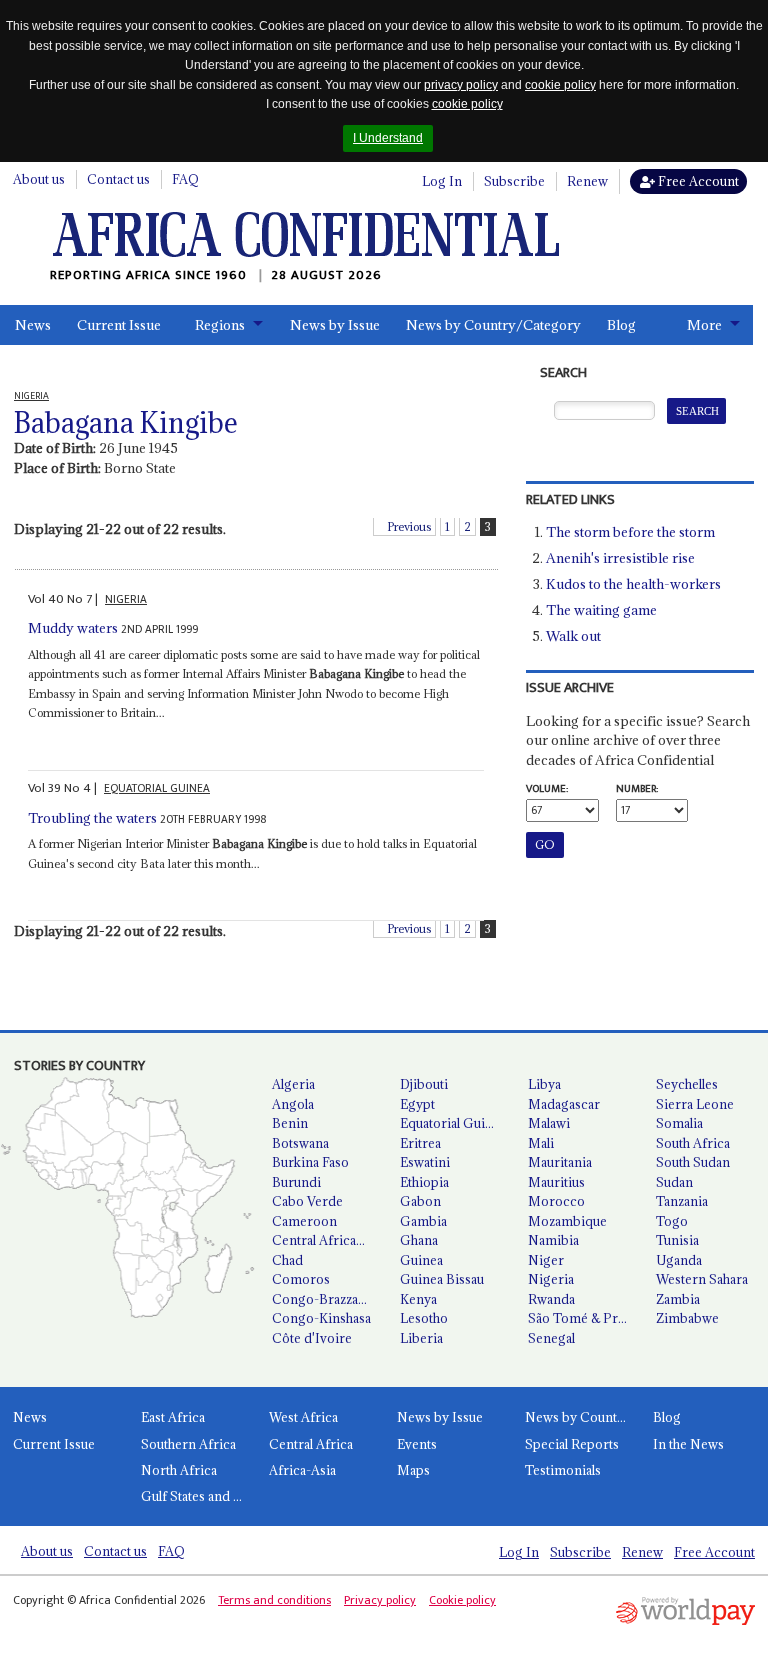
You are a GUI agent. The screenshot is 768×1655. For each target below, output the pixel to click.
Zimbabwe (687, 1318)
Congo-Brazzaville (327, 1299)
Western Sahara (702, 1279)
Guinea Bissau (442, 1279)
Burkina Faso (310, 1162)
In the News (688, 1444)
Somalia (679, 1123)
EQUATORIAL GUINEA (157, 788)
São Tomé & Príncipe (584, 1318)
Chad (287, 1260)
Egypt (417, 1104)
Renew (587, 181)
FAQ (185, 179)
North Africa (179, 1470)
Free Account (697, 181)
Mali (541, 1143)
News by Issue (335, 325)
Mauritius (556, 1182)
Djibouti (424, 1084)
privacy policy (461, 85)
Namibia (553, 1240)
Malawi (549, 1123)
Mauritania (560, 1162)
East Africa (173, 1417)
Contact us (118, 179)
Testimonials (563, 1470)
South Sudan (693, 1162)
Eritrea (420, 1143)
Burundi (296, 1182)
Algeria (293, 1084)
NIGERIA (126, 599)
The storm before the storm (630, 532)
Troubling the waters (92, 818)
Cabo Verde (307, 1201)
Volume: (547, 789)
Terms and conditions (274, 1600)
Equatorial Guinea (453, 1123)
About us (39, 179)
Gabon (420, 1201)
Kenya (418, 1299)
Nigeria (551, 1279)
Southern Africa (188, 1444)
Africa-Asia (302, 1470)
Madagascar (564, 1104)
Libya (544, 1084)
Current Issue (119, 325)
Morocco (556, 1201)
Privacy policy (380, 1600)
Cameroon (304, 1221)
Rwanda (551, 1299)
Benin (290, 1123)
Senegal (551, 1338)
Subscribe (514, 181)
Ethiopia (424, 1182)
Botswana (300, 1143)
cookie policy (560, 85)
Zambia (678, 1299)
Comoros (301, 1279)
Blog (621, 325)
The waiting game (601, 610)
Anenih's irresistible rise (620, 558)
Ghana (419, 1240)
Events (417, 1444)
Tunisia (677, 1240)
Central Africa (311, 1444)
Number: (637, 789)
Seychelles (687, 1084)
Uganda (679, 1260)
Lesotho (424, 1318)
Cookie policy (462, 1600)
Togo (672, 1221)
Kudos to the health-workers (633, 584)
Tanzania (682, 1201)
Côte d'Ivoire (312, 1338)
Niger (546, 1260)
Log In (442, 181)
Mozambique (567, 1221)
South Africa (693, 1143)
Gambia (423, 1221)
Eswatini (425, 1162)
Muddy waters (73, 628)
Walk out (573, 636)
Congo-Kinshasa (321, 1318)
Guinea (421, 1260)
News (33, 325)
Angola (293, 1104)
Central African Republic (328, 1240)
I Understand (388, 138)
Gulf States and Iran (198, 1496)
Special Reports (572, 1444)
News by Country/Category (493, 325)
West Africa (303, 1417)
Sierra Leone (695, 1104)
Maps (413, 1470)
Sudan (674, 1182)
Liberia (421, 1338)
